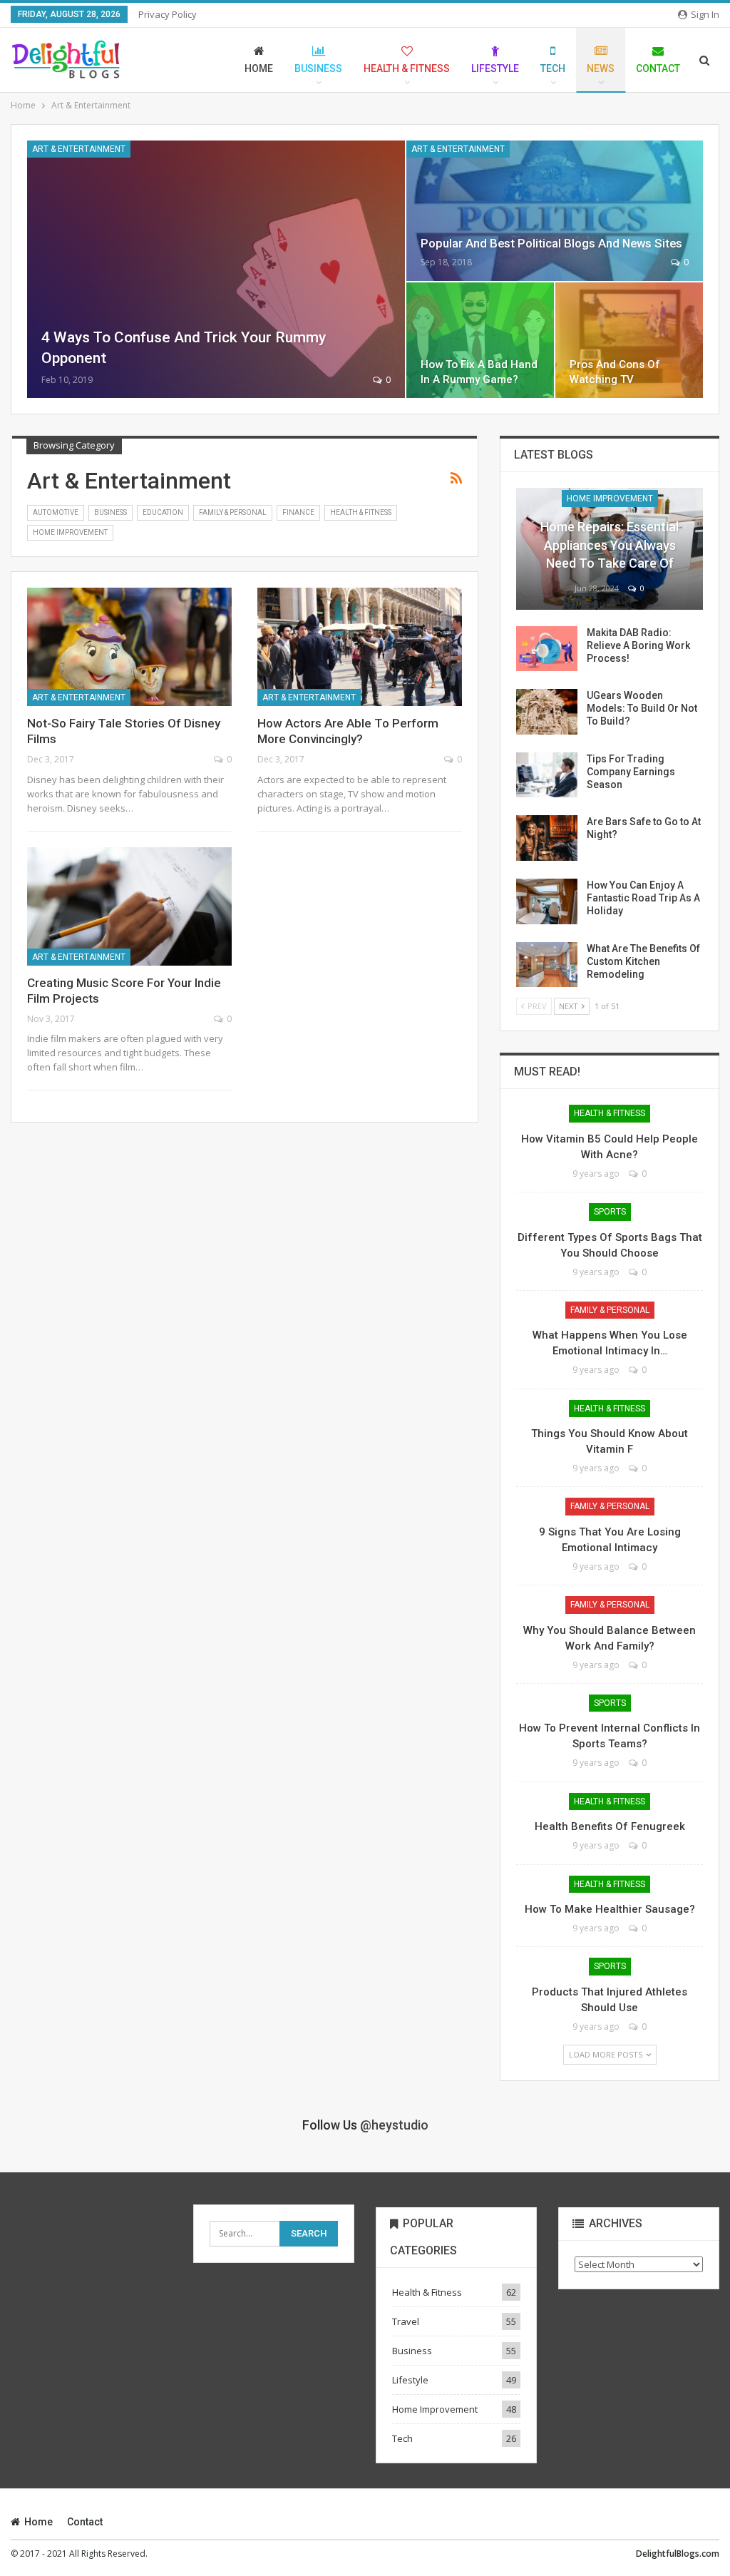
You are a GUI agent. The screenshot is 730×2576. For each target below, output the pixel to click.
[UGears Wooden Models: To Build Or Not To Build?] (547, 712)
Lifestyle (495, 68)
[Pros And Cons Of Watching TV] (629, 341)
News (601, 68)
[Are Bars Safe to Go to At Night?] (547, 838)
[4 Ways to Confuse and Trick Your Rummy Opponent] (216, 269)
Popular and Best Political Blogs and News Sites (551, 243)
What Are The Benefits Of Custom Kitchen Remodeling (643, 961)
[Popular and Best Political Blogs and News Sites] (555, 211)
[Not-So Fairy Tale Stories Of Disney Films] (129, 647)
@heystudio (394, 2125)
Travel (406, 2321)
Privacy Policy (168, 14)
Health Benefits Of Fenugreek (610, 1826)
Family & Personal (233, 512)
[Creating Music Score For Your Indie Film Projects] (129, 906)
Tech (553, 68)
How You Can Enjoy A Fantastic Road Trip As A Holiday (643, 898)
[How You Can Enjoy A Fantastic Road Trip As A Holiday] (547, 901)
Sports (610, 1212)
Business (318, 68)
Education (163, 512)
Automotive (56, 512)
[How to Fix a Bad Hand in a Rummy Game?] (480, 341)
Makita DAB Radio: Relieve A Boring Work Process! (638, 645)
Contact (658, 68)
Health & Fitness (407, 68)
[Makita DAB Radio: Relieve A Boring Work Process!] (547, 649)
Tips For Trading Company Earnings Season (631, 772)
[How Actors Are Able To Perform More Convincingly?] (360, 647)
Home (259, 68)
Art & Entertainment (79, 149)
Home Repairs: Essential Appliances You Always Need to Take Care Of (610, 545)
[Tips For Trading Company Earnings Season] (547, 775)
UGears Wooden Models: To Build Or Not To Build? (642, 708)
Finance (298, 512)
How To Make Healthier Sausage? (610, 1909)
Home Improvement (70, 532)
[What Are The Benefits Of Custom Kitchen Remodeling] (547, 965)
